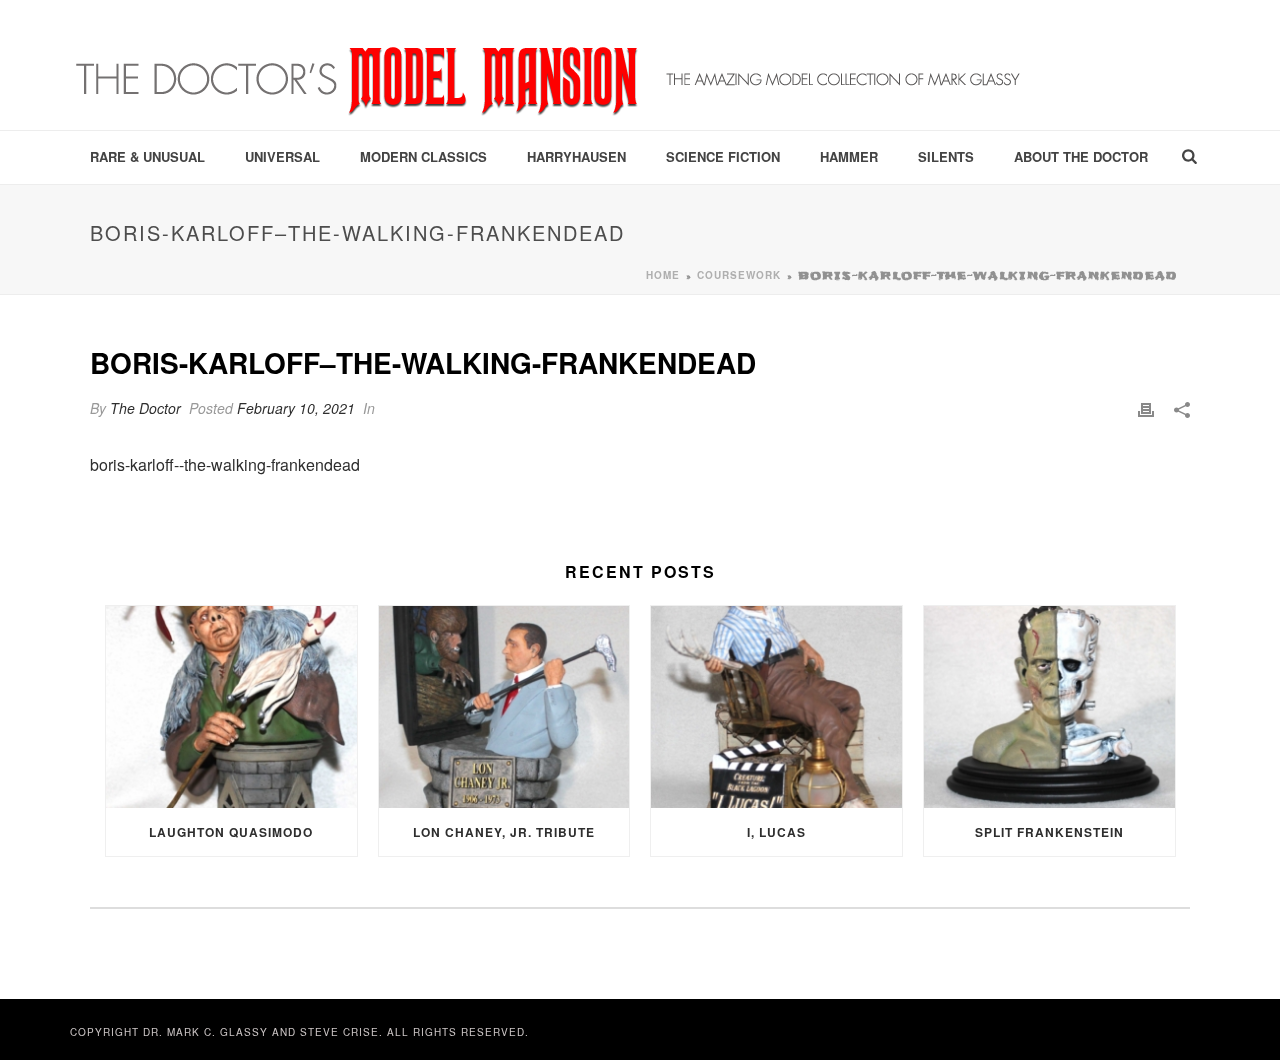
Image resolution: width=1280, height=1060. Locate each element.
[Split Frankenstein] (1049, 706)
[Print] (1146, 408)
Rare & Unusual (147, 156)
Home (663, 275)
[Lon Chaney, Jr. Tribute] (504, 706)
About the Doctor (1081, 156)
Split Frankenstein (1049, 832)
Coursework (739, 275)
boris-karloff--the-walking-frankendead (225, 464)
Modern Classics (423, 156)
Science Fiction (723, 156)
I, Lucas (776, 832)
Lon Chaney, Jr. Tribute (504, 832)
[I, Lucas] (776, 706)
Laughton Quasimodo (231, 832)
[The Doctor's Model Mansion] (550, 65)
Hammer (849, 156)
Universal (282, 156)
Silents (946, 156)
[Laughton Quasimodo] (231, 706)
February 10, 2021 (296, 408)
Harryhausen (576, 156)
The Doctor (145, 408)
